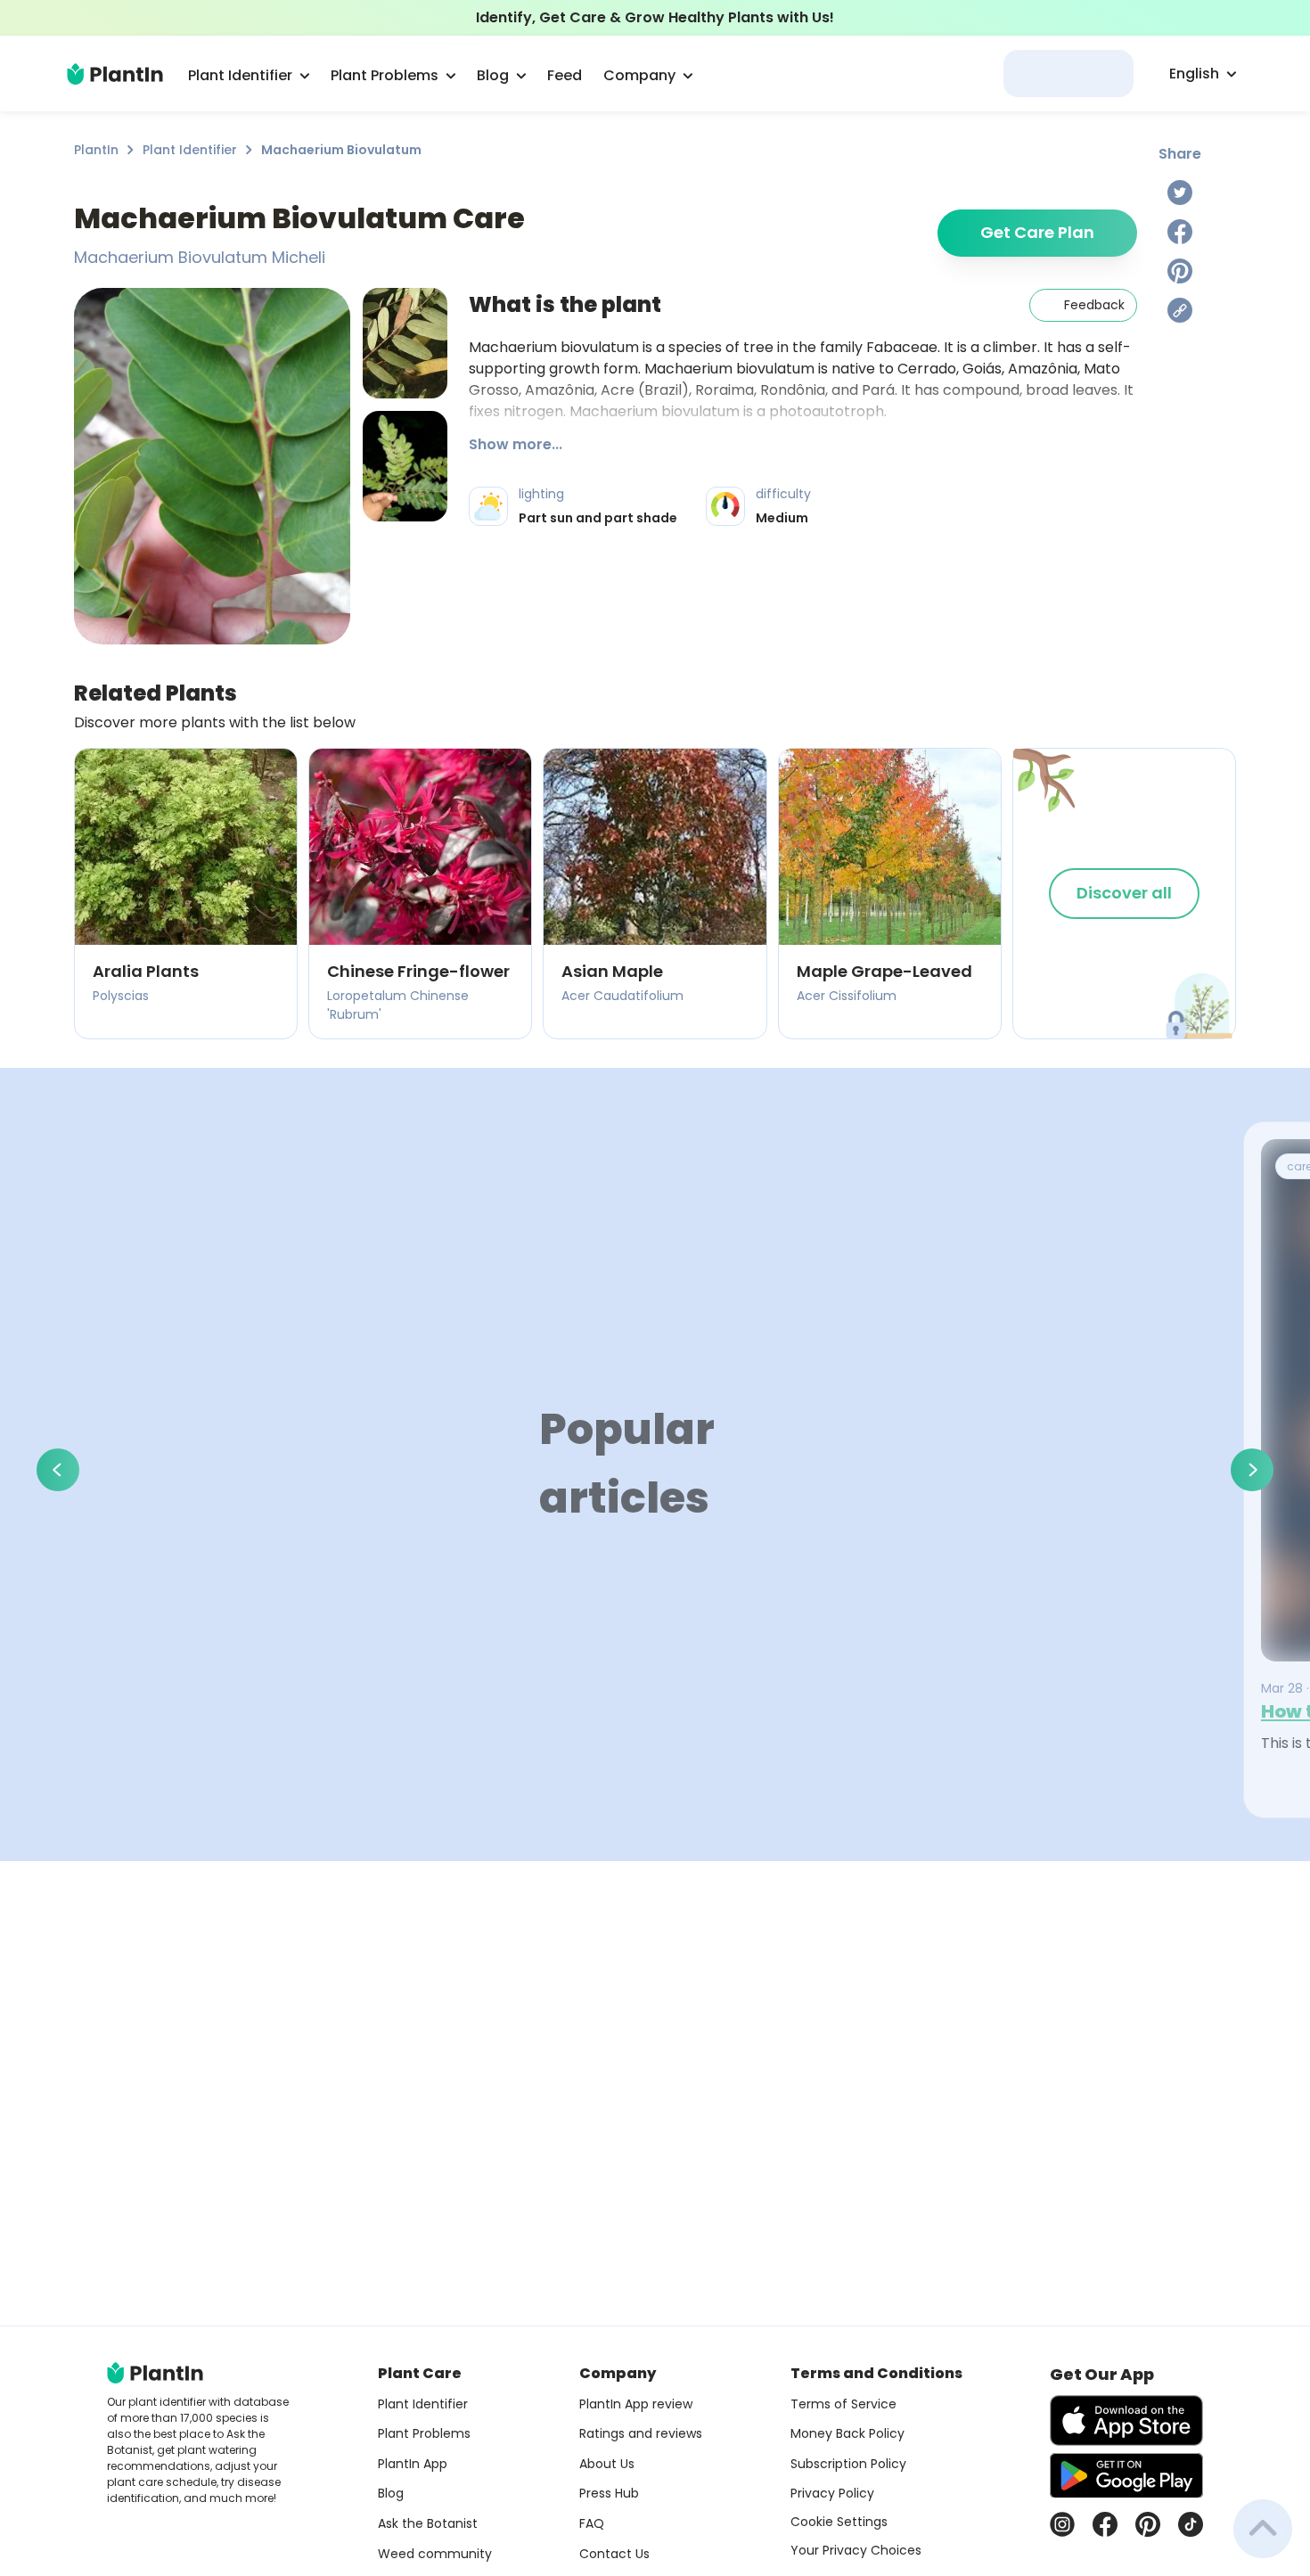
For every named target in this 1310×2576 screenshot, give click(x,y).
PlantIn (96, 150)
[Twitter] (1180, 193)
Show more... (516, 444)
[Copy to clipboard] (1180, 310)
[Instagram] (1062, 2524)
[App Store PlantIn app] (1126, 2420)
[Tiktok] (1191, 2524)
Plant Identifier (190, 150)
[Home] (115, 74)
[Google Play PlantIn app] (1126, 2475)
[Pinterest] (1180, 271)
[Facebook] (1180, 232)
